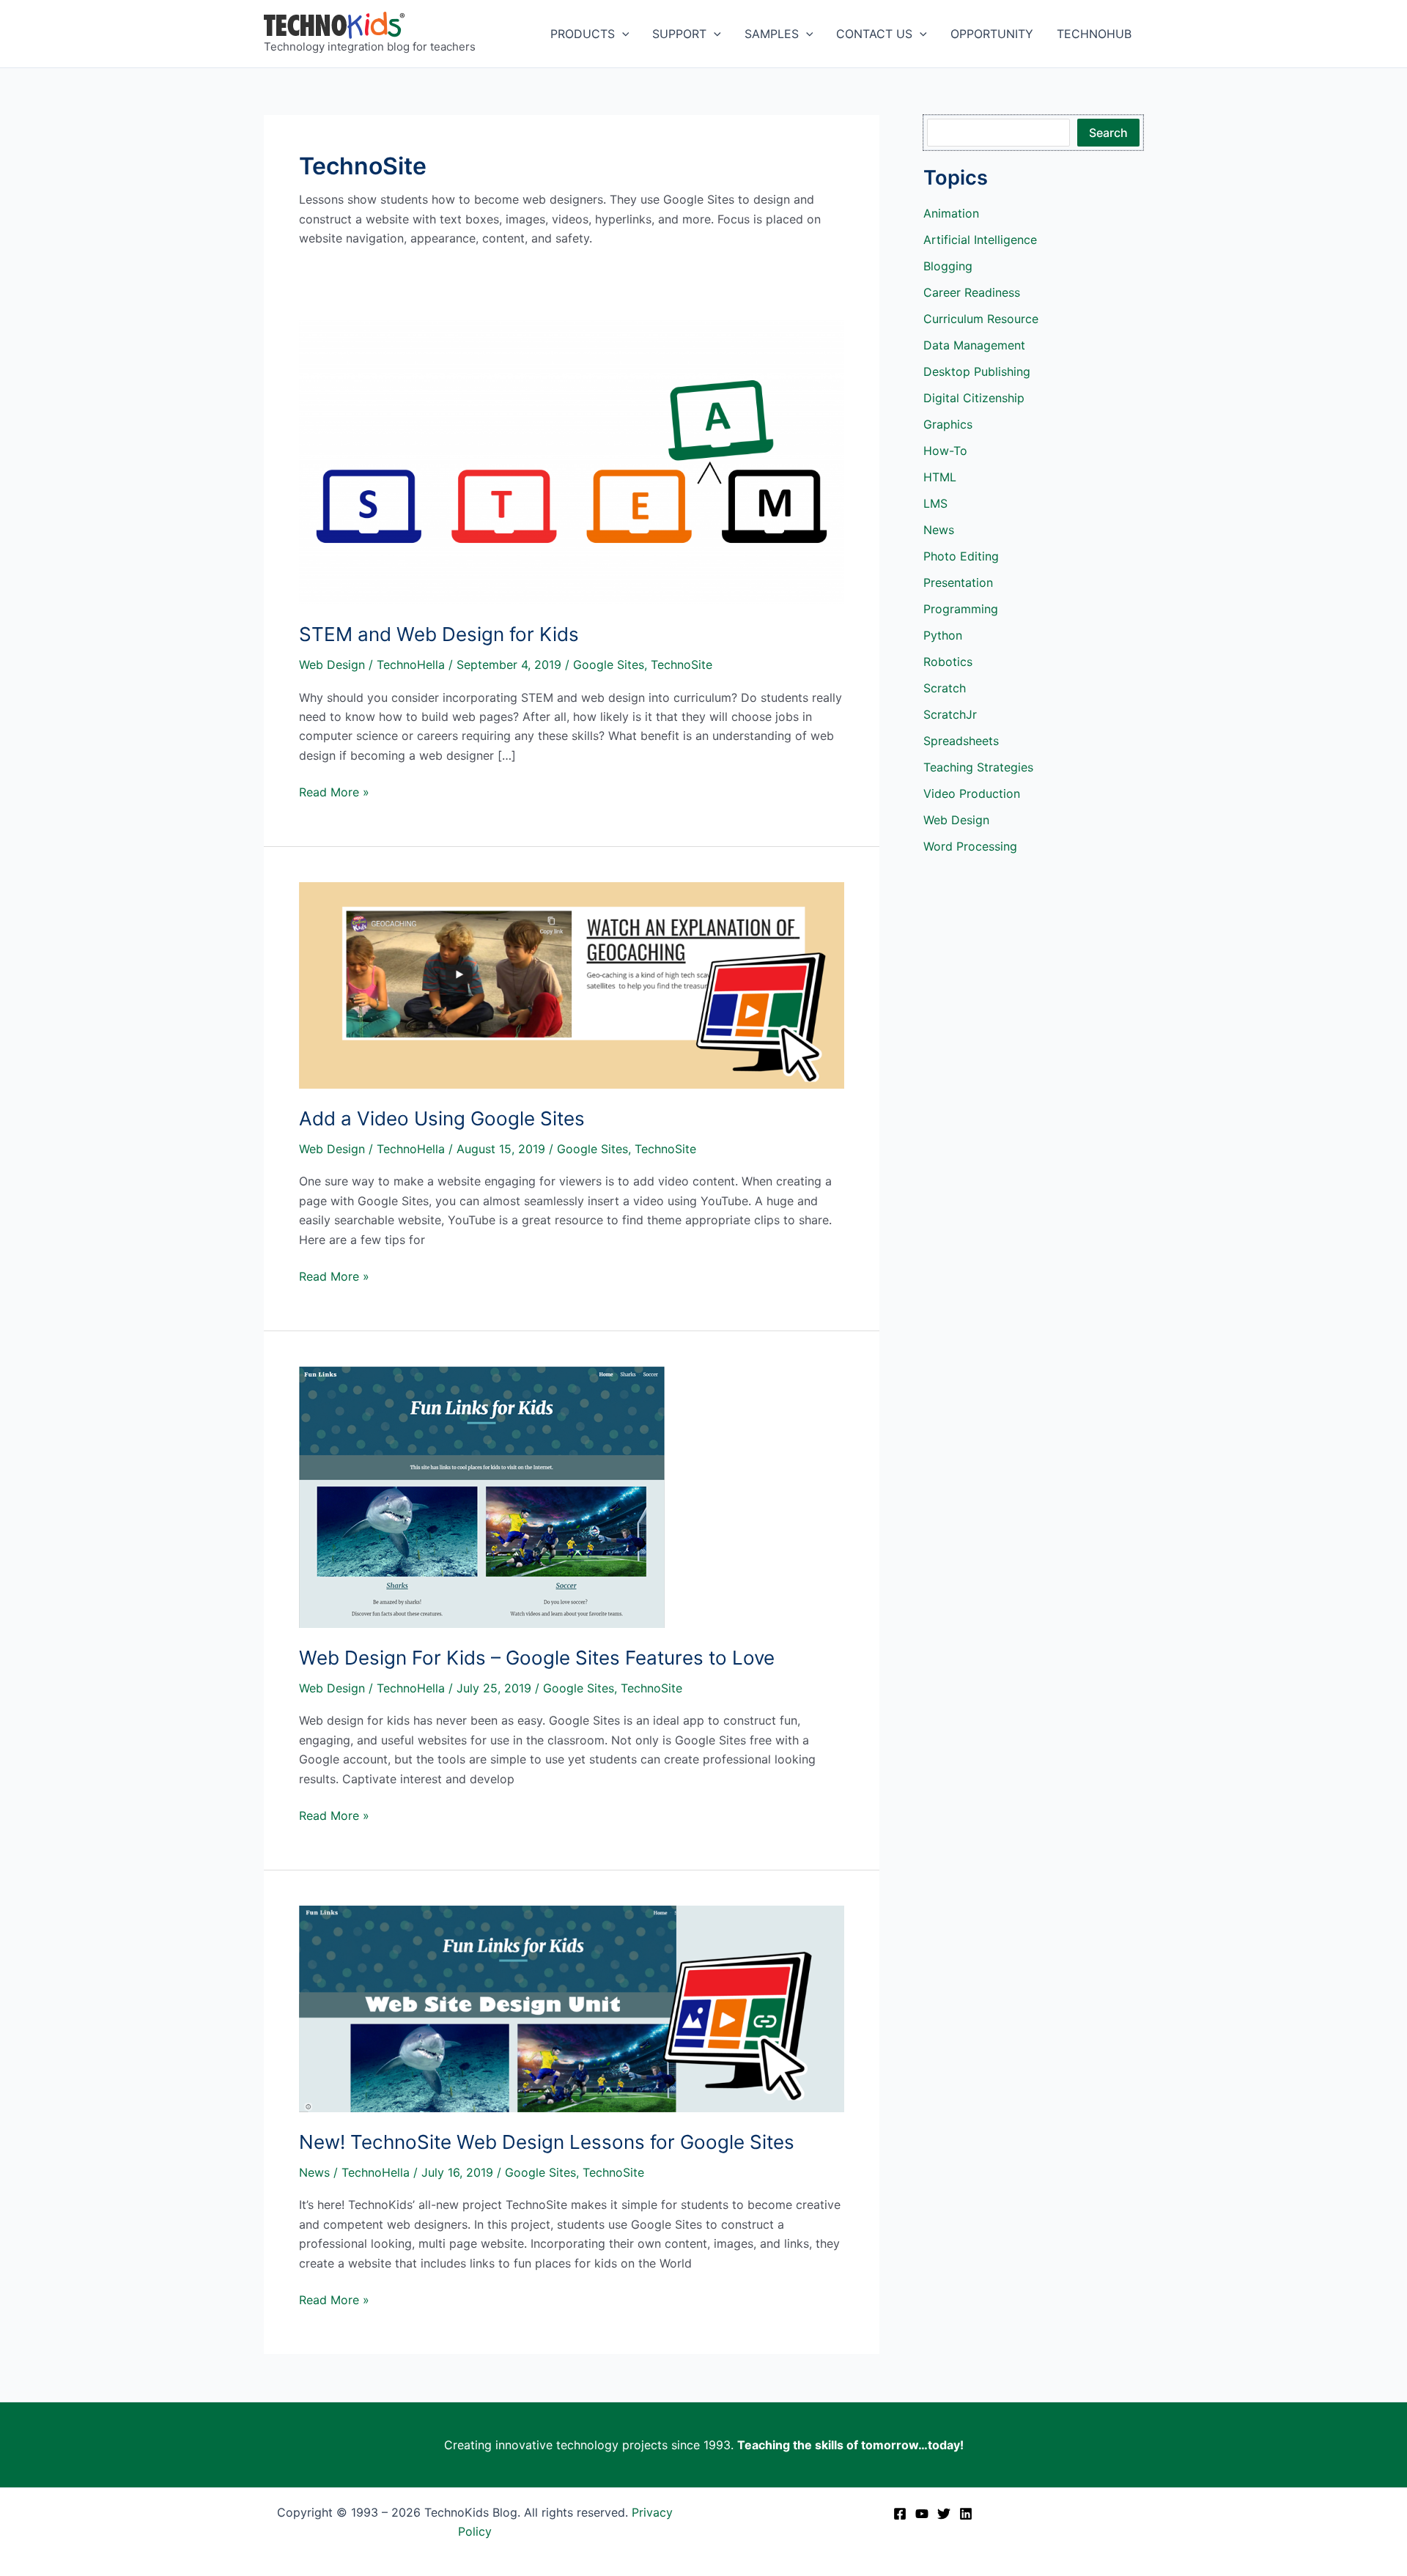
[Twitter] (944, 2514)
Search (1108, 133)
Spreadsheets (961, 741)
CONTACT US (874, 34)
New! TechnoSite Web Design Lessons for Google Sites (547, 2142)
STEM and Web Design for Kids (439, 634)
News (314, 2172)
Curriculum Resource (981, 319)
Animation (951, 213)
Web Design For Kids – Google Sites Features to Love (537, 1658)
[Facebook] (900, 2514)
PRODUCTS (583, 34)
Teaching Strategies (978, 767)
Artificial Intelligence (980, 240)
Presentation (958, 582)
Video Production (972, 793)
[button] (622, 34)
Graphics (948, 424)
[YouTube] (922, 2514)
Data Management (974, 345)
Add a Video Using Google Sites (442, 1118)
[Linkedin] (966, 2514)
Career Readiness (972, 292)
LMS (935, 503)
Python (943, 635)
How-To (945, 451)
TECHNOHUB (1094, 34)
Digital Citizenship (974, 398)
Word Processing (970, 846)
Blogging (948, 266)
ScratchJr (950, 714)
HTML (940, 477)
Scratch (945, 688)
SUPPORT (679, 34)
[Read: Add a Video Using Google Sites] (572, 985)
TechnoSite (682, 665)
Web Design (332, 665)
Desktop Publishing (977, 371)
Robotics (948, 662)
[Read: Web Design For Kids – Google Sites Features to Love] (482, 1496)
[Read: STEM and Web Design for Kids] (572, 460)
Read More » (334, 793)
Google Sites (609, 665)
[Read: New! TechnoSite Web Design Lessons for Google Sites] (572, 2008)
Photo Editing (961, 556)
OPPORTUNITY (992, 34)
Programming (961, 609)
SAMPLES (772, 34)
